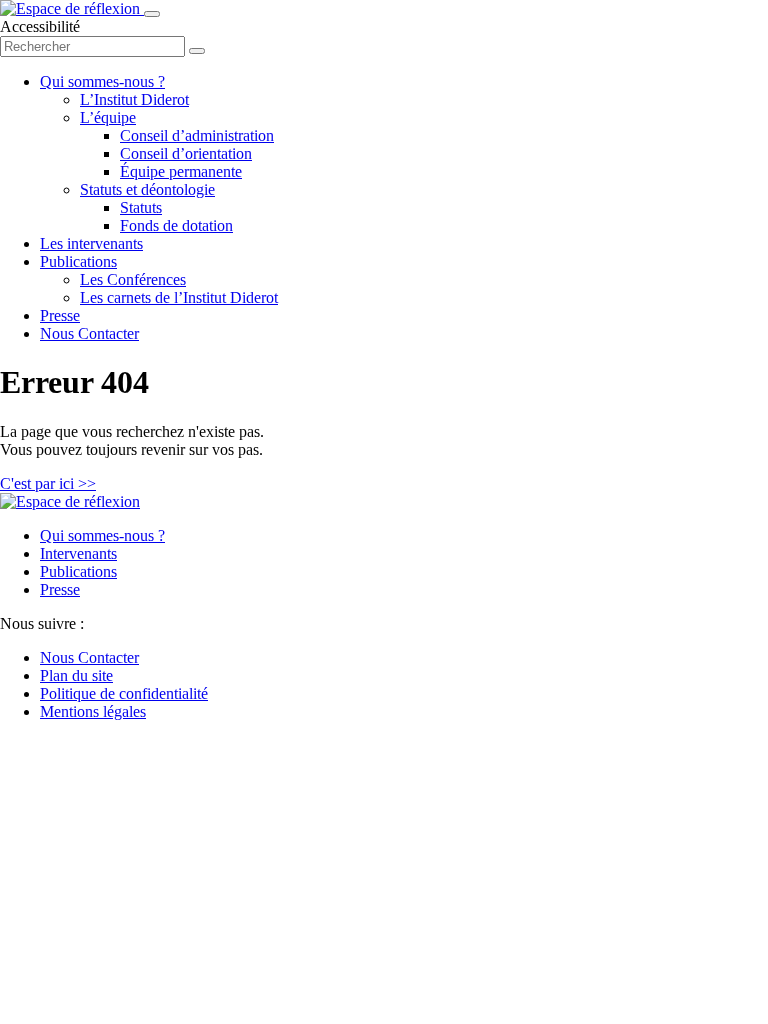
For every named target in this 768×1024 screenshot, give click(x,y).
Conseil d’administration (197, 135)
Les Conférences (133, 279)
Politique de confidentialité (124, 693)
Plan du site (76, 675)
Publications (78, 261)
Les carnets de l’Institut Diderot (179, 297)
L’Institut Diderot (134, 99)
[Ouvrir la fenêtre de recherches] (197, 51)
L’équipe (108, 117)
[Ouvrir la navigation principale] (152, 14)
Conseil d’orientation (186, 153)
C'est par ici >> (48, 483)
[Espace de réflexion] (72, 8)
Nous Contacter (89, 333)
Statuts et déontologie (147, 189)
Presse (60, 315)
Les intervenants (91, 243)
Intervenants (78, 553)
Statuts (141, 207)
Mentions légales (93, 711)
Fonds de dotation (176, 225)
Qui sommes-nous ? (102, 81)
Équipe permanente (181, 171)
